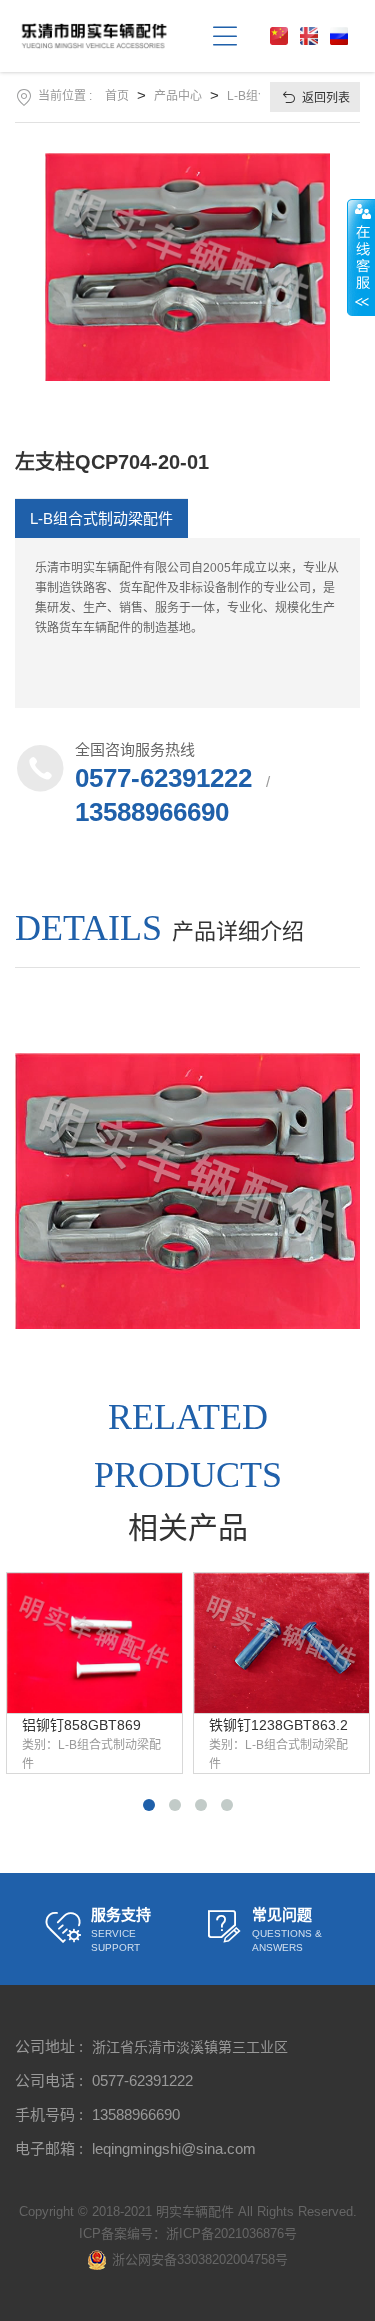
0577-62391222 (163, 778)
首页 (117, 96)
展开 (361, 257)
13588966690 (152, 812)
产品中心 (178, 96)
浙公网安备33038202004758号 (200, 2259)
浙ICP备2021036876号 (231, 2233)
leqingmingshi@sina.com (174, 2148)
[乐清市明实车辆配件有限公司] (107, 36)
